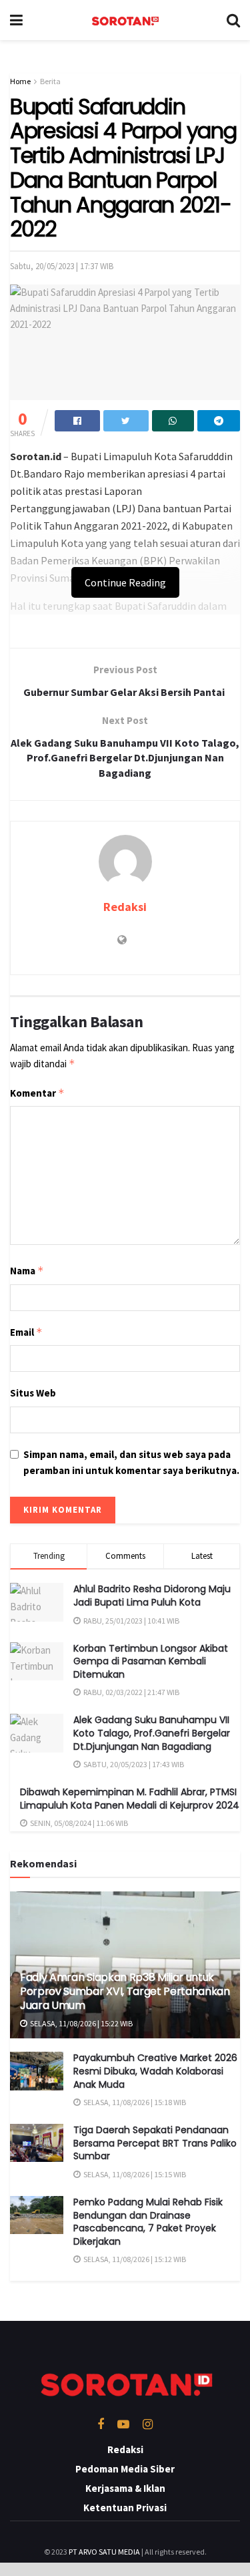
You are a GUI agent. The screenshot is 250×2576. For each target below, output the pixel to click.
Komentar (37, 1093)
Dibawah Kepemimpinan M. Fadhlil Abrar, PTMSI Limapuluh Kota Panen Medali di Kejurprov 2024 (130, 1799)
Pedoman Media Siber (125, 2469)
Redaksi (125, 907)
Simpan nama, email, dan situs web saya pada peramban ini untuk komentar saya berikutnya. (131, 1462)
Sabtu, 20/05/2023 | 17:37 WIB (62, 266)
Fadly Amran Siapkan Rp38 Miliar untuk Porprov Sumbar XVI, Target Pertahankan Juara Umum (125, 1991)
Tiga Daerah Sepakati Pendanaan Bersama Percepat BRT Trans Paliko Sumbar (155, 2143)
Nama (27, 1271)
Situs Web (33, 1393)
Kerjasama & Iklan (125, 2488)
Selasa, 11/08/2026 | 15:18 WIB (134, 2102)
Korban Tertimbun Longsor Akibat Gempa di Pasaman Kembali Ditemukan (151, 1661)
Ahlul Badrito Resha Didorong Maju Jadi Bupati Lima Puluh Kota (152, 1596)
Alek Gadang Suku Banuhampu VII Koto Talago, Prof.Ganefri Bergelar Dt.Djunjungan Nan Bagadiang (152, 1733)
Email (26, 1332)
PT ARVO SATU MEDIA (104, 2552)
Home (20, 81)
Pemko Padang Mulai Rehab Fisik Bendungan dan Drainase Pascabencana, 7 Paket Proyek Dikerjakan (148, 2222)
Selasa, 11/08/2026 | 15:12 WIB (134, 2259)
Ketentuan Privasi (125, 2508)
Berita (50, 81)
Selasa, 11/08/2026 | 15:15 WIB (134, 2174)
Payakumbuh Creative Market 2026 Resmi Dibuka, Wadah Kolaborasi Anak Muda (155, 2071)
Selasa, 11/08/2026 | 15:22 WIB (81, 2023)
